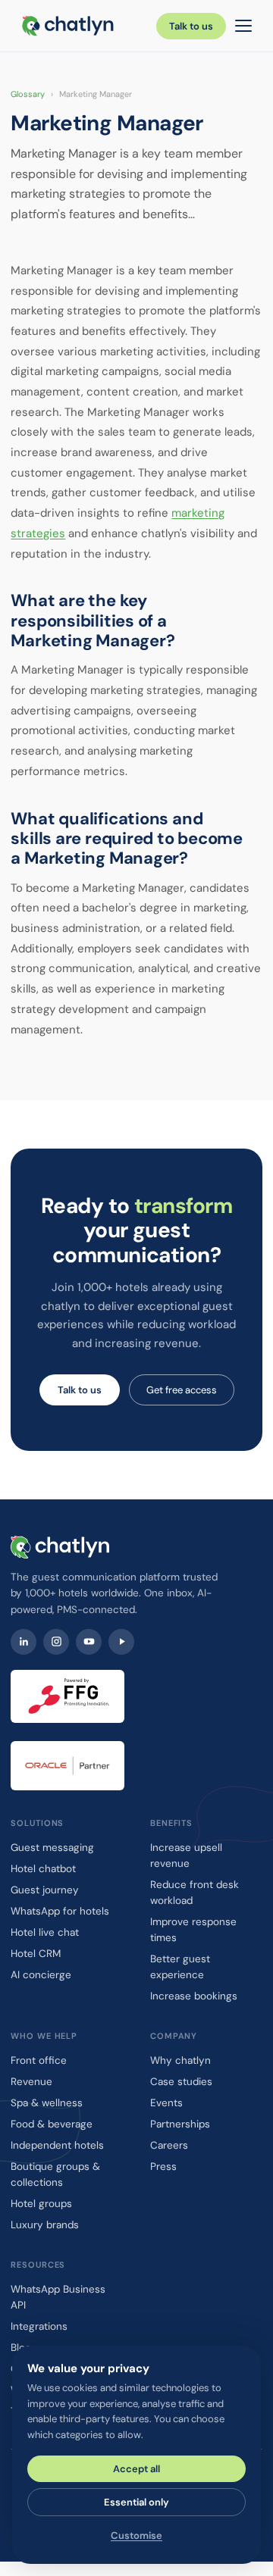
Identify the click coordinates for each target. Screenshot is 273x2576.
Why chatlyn (180, 2060)
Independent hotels (57, 2145)
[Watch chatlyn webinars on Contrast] (121, 1642)
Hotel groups (41, 2204)
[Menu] (243, 26)
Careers (169, 2145)
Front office (39, 2060)
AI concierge (41, 1975)
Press (163, 2166)
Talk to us (191, 26)
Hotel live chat (45, 1932)
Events (166, 2103)
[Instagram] (56, 1642)
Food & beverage (52, 2124)
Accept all (136, 2469)
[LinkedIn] (24, 1642)
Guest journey (45, 1890)
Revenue (31, 2082)
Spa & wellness (47, 2103)
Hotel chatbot (43, 1869)
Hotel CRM (36, 1954)
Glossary (28, 94)
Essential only (136, 2502)
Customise (136, 2535)
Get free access (182, 1390)
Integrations (39, 2326)
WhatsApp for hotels (60, 1911)
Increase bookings (194, 1996)
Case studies (181, 2082)
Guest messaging (52, 1848)
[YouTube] (89, 1642)
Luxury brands (45, 2225)
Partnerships (180, 2124)
